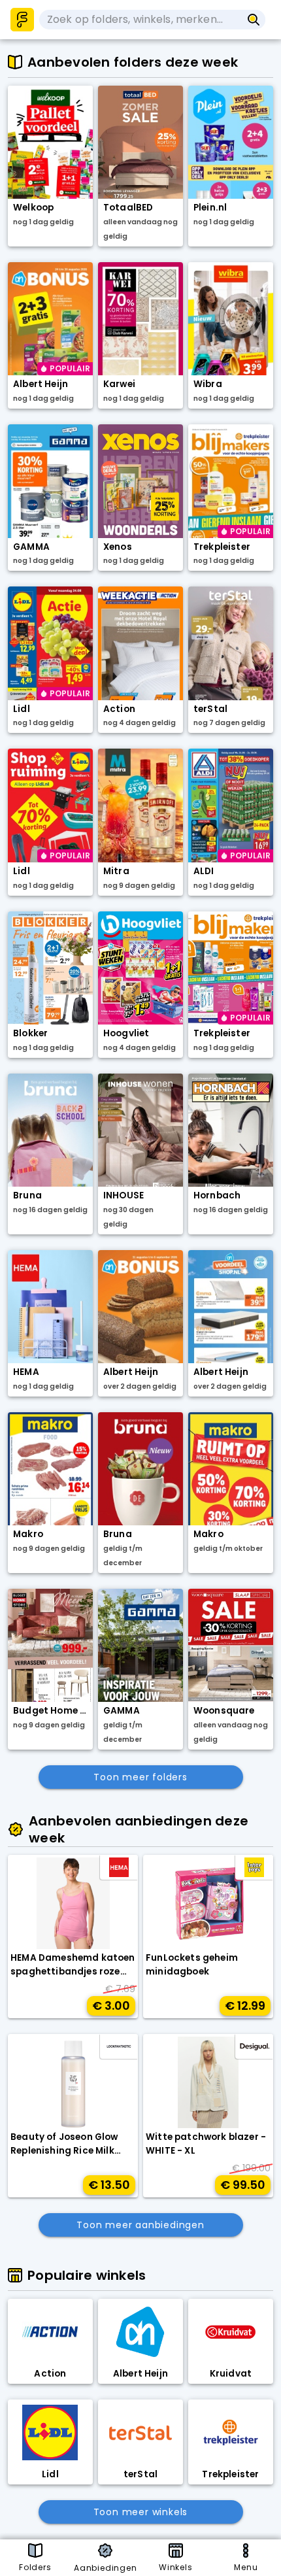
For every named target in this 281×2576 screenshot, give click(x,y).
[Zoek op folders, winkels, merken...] (254, 20)
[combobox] (140, 20)
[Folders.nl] (22, 20)
